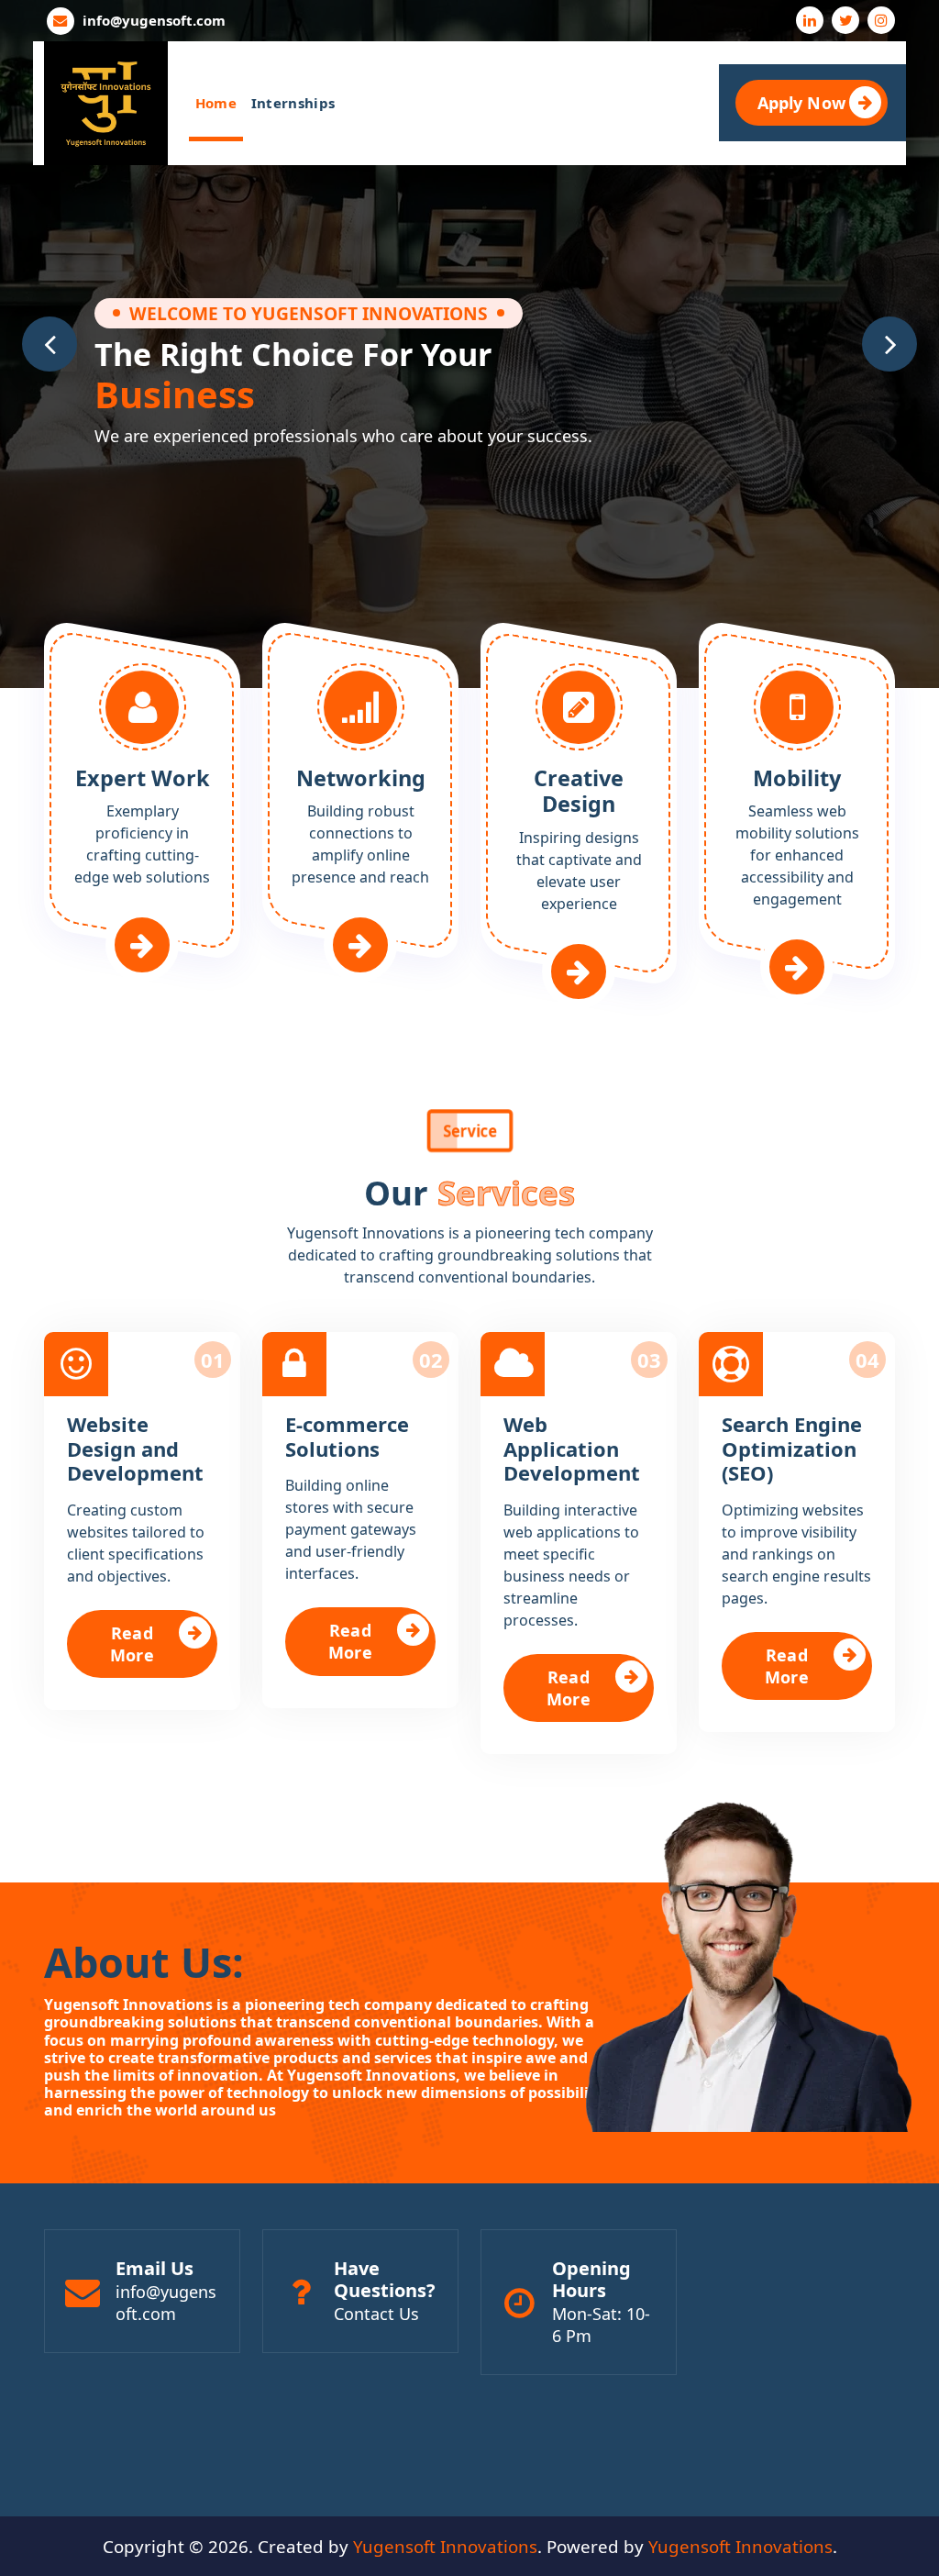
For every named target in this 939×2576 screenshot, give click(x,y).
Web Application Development (572, 1448)
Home (216, 103)
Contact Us (376, 2314)
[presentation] (50, 344)
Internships (293, 103)
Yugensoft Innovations (445, 2546)
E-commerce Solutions (347, 1436)
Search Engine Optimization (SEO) (792, 1448)
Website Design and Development (135, 1448)
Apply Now (801, 103)
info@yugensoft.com (154, 20)
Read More (132, 1644)
